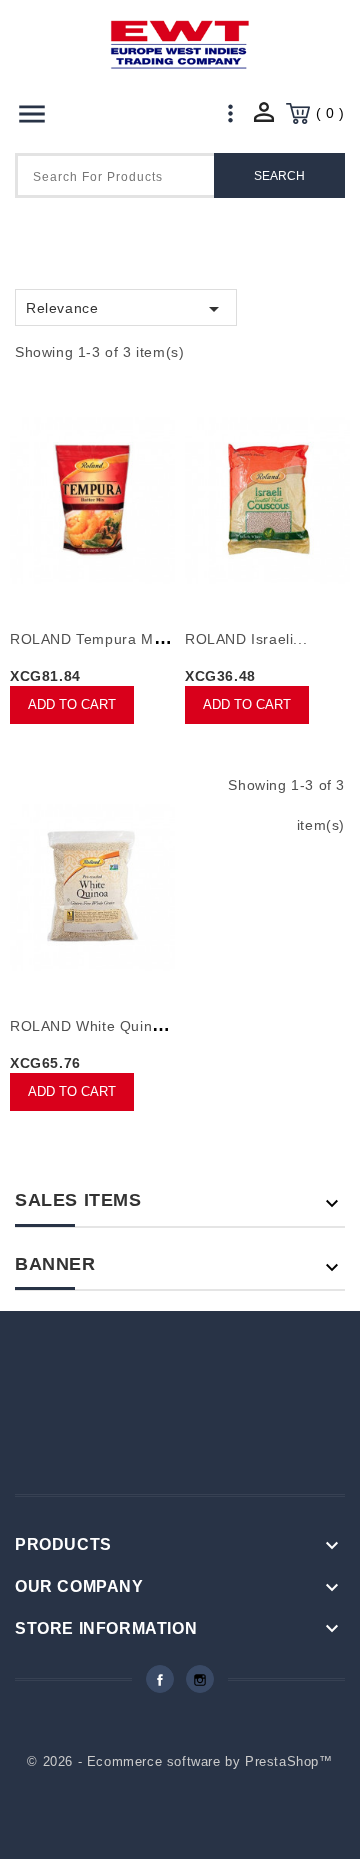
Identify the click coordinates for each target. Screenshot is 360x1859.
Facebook (160, 1679)
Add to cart (72, 704)
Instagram (200, 1679)
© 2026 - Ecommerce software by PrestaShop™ (179, 1761)
